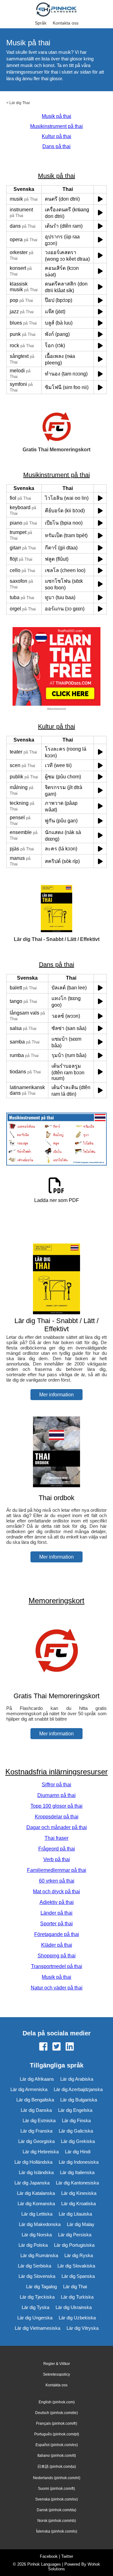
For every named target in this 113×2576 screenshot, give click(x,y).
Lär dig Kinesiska (79, 2193)
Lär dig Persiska (75, 2235)
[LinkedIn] (70, 2047)
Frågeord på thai (57, 1849)
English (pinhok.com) (57, 2402)
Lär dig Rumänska (39, 2255)
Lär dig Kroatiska (78, 2203)
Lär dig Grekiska (78, 2141)
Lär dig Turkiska (77, 2297)
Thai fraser (56, 1838)
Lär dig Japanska (32, 2183)
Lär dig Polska (33, 2245)
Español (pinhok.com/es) (57, 2445)
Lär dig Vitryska (83, 2328)
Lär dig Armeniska (29, 2089)
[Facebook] (43, 2047)
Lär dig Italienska (77, 2172)
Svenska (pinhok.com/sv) (56, 2499)
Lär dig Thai (20, 103)
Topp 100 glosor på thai (56, 1806)
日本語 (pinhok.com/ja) (57, 2467)
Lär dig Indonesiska (79, 2162)
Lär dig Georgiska (36, 2141)
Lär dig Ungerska (35, 2318)
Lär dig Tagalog (41, 2287)
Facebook (49, 2556)
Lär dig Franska (36, 2131)
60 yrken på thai (57, 1881)
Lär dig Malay (81, 2224)
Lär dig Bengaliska (35, 2100)
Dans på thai (56, 146)
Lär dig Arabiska (77, 2079)
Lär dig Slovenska (37, 2276)
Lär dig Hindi (78, 2152)
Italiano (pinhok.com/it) (57, 2456)
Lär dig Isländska (36, 2172)
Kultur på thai (56, 136)
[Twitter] (56, 2047)
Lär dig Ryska (79, 2255)
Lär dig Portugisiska (74, 2245)
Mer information (56, 1395)
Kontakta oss (66, 23)
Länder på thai (56, 1913)
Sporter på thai (56, 1924)
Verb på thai (57, 1859)
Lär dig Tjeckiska (37, 2297)
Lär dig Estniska (39, 2120)
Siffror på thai (56, 1785)
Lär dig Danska (36, 2110)
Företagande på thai (57, 1934)
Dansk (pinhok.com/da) (56, 2510)
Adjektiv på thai (57, 1902)
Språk (41, 23)
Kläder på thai (57, 1945)
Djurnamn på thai (56, 1795)
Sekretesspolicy (56, 2374)
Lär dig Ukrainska (74, 2307)
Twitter (67, 2556)
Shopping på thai (57, 1956)
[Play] (100, 199)
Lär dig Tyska (35, 2307)
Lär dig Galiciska (76, 2131)
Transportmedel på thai (57, 1966)
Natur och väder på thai (57, 1988)
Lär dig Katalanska (36, 2193)
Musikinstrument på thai (56, 126)
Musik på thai (56, 116)
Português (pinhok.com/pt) (57, 2434)
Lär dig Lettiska (37, 2214)
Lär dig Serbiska (35, 2266)
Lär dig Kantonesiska (77, 2183)
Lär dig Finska (76, 2120)
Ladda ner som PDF (57, 1200)
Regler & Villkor (57, 2364)
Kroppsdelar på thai (57, 1817)
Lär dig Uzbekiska (77, 2318)
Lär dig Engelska (75, 2110)
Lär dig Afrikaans (37, 2079)
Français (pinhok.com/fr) (57, 2423)
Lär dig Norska (37, 2235)
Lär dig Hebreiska (41, 2152)
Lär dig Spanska (78, 2276)
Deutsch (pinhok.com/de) (56, 2413)
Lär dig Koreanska (36, 2203)
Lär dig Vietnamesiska (38, 2328)
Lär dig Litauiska (75, 2214)
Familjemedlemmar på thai (57, 1870)
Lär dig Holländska (33, 2162)
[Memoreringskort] (56, 1684)
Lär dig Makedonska (40, 2224)
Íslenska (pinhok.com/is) (57, 2531)
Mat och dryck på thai (56, 1892)
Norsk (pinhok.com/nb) (57, 2521)
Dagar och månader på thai (57, 1827)
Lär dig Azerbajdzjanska (78, 2089)
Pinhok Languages (44, 2564)
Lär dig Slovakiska (76, 2266)
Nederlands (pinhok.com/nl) (57, 2478)
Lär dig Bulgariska (79, 2100)
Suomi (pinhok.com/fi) (56, 2489)
